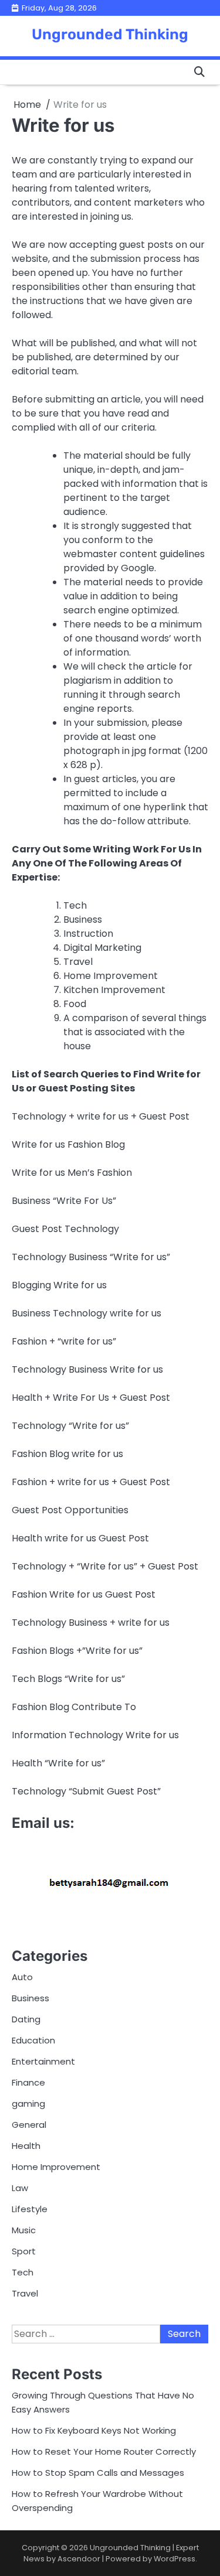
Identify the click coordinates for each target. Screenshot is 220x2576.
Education (33, 2040)
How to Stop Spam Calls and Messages (98, 2473)
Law (20, 2188)
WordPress (175, 2559)
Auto (22, 1977)
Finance (28, 2082)
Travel (25, 2293)
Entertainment (43, 2061)
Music (24, 2230)
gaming (28, 2104)
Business (31, 1998)
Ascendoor (79, 2559)
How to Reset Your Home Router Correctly (104, 2452)
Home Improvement (56, 2167)
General (29, 2125)
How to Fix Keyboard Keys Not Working (94, 2430)
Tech (23, 2272)
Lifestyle (30, 2209)
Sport (24, 2251)
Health (26, 2146)
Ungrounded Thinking (110, 34)
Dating (26, 2019)
